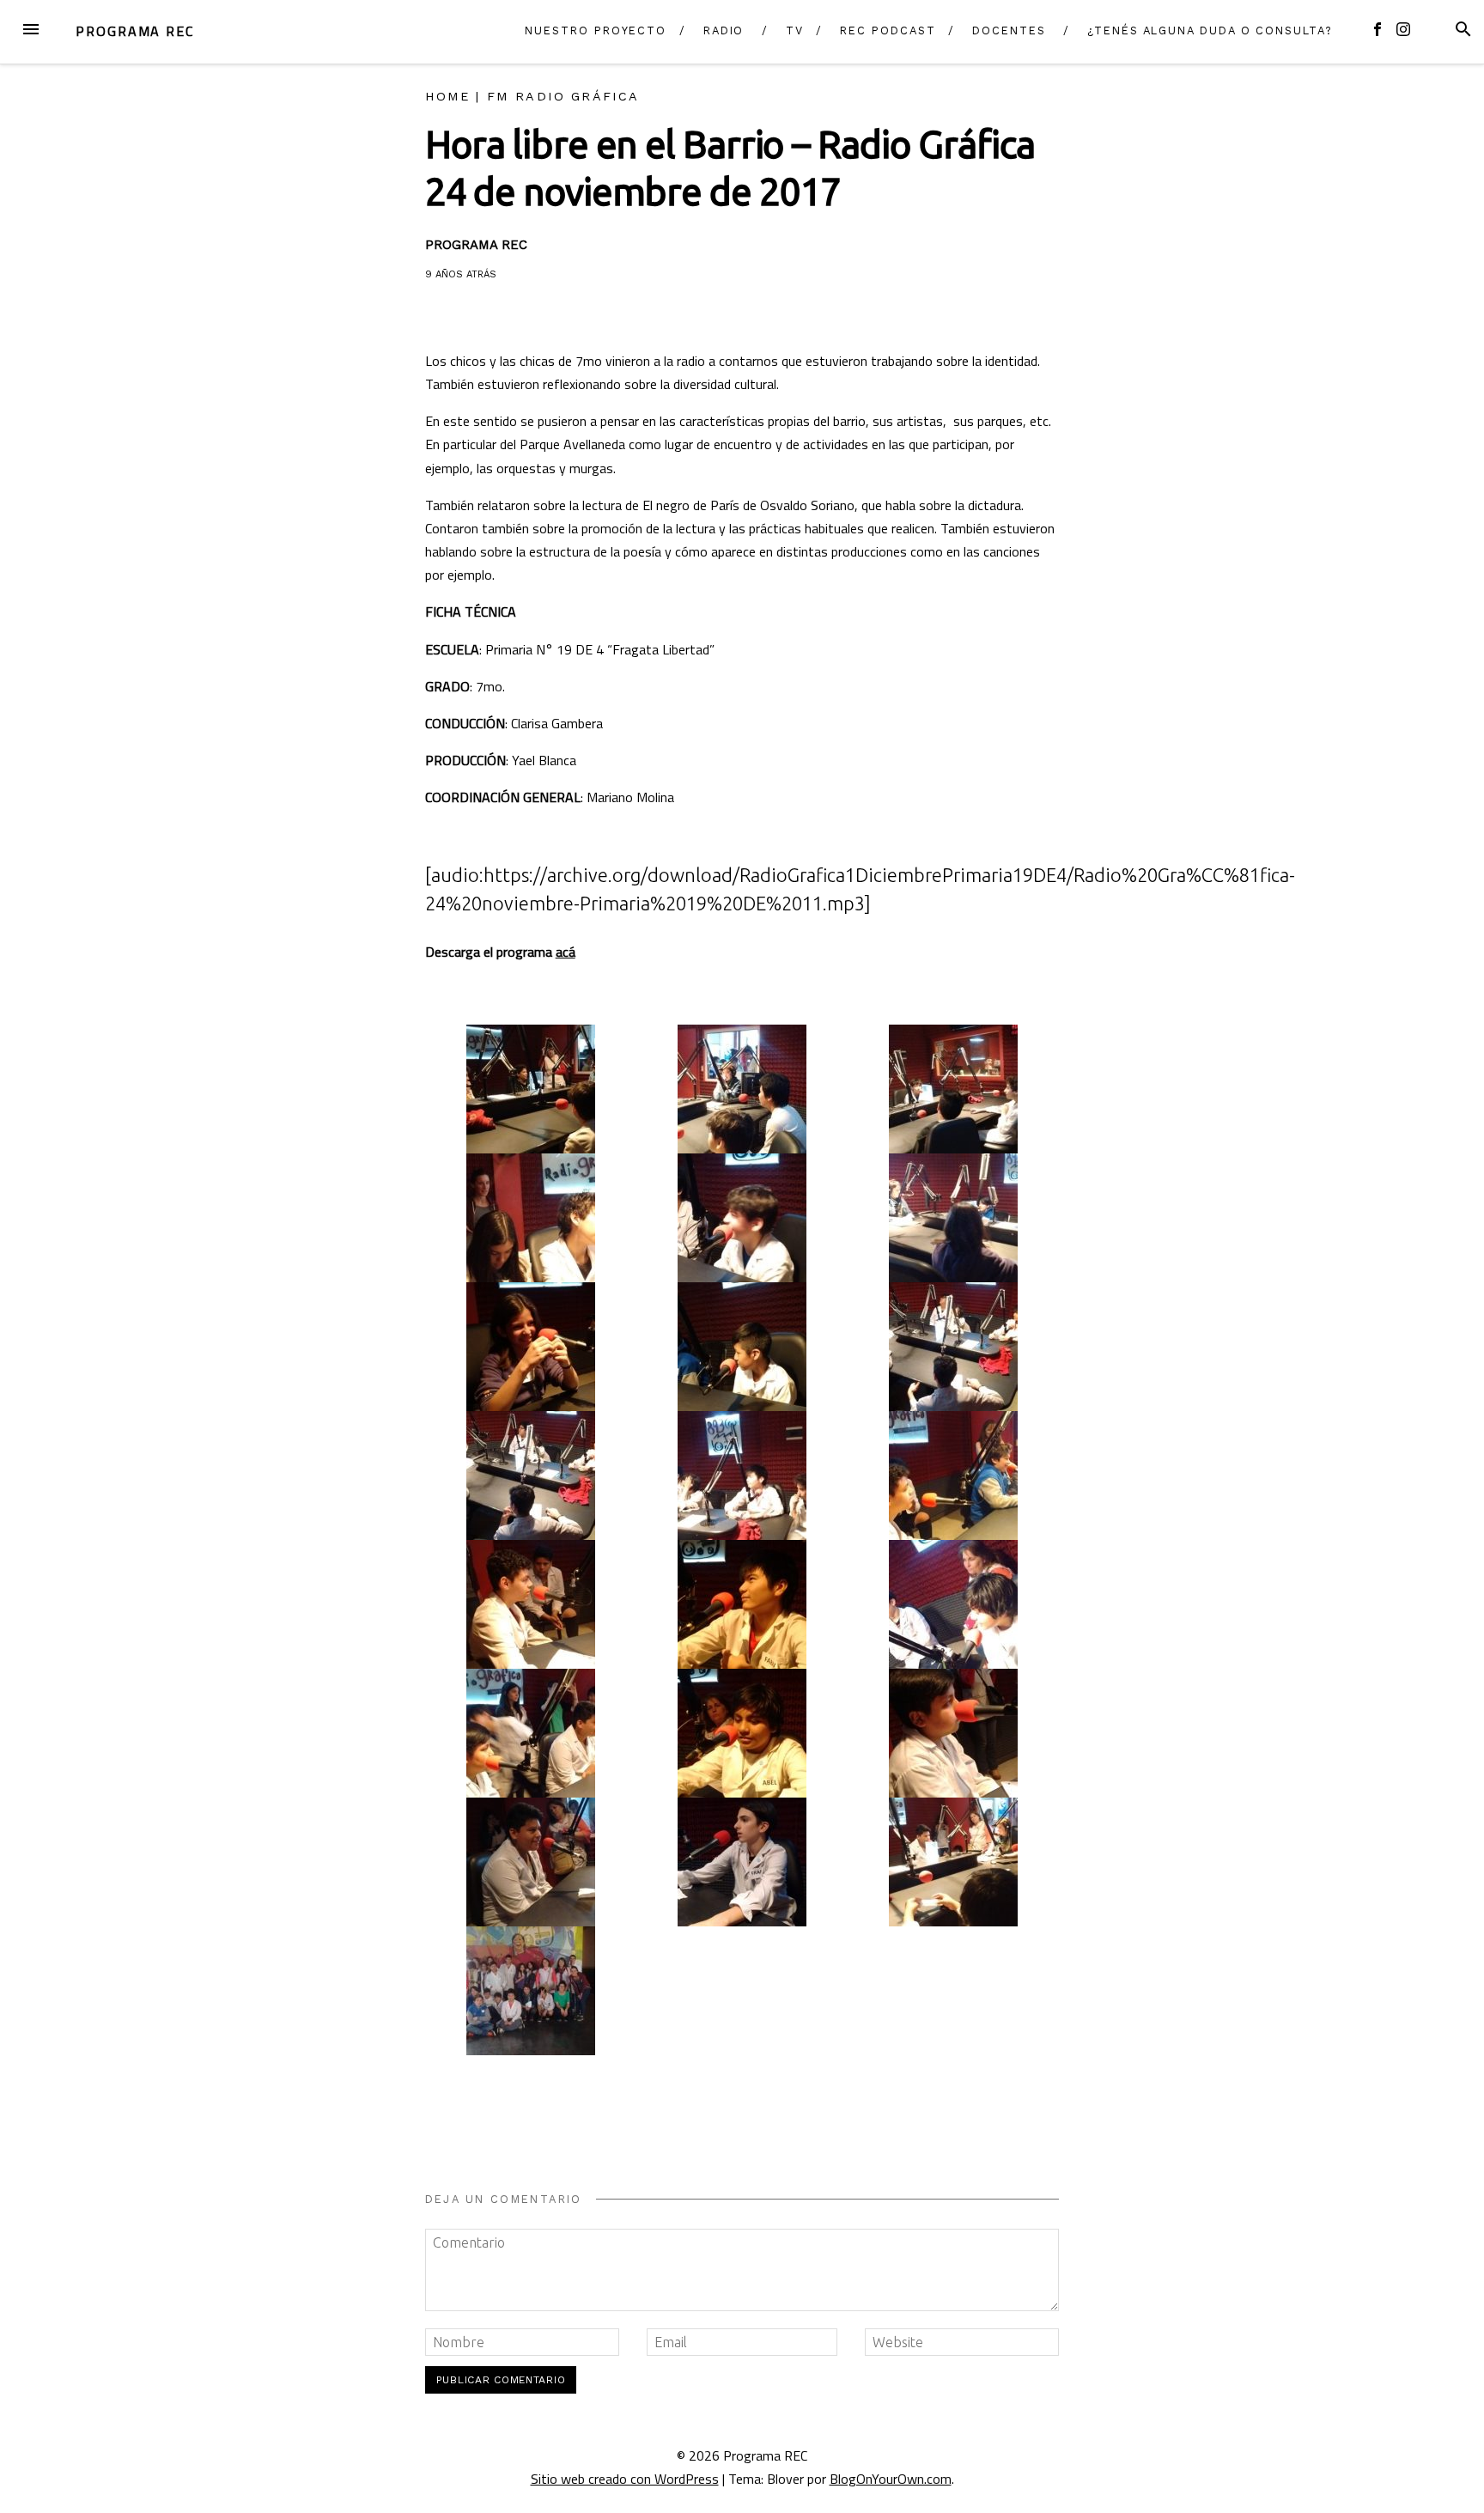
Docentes (1009, 30)
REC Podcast (888, 30)
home (448, 96)
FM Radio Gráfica (563, 96)
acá (566, 952)
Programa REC (135, 31)
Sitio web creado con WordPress (625, 2479)
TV (795, 30)
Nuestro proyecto (596, 30)
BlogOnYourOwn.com (891, 2479)
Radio (724, 30)
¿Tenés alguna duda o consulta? (1210, 30)
